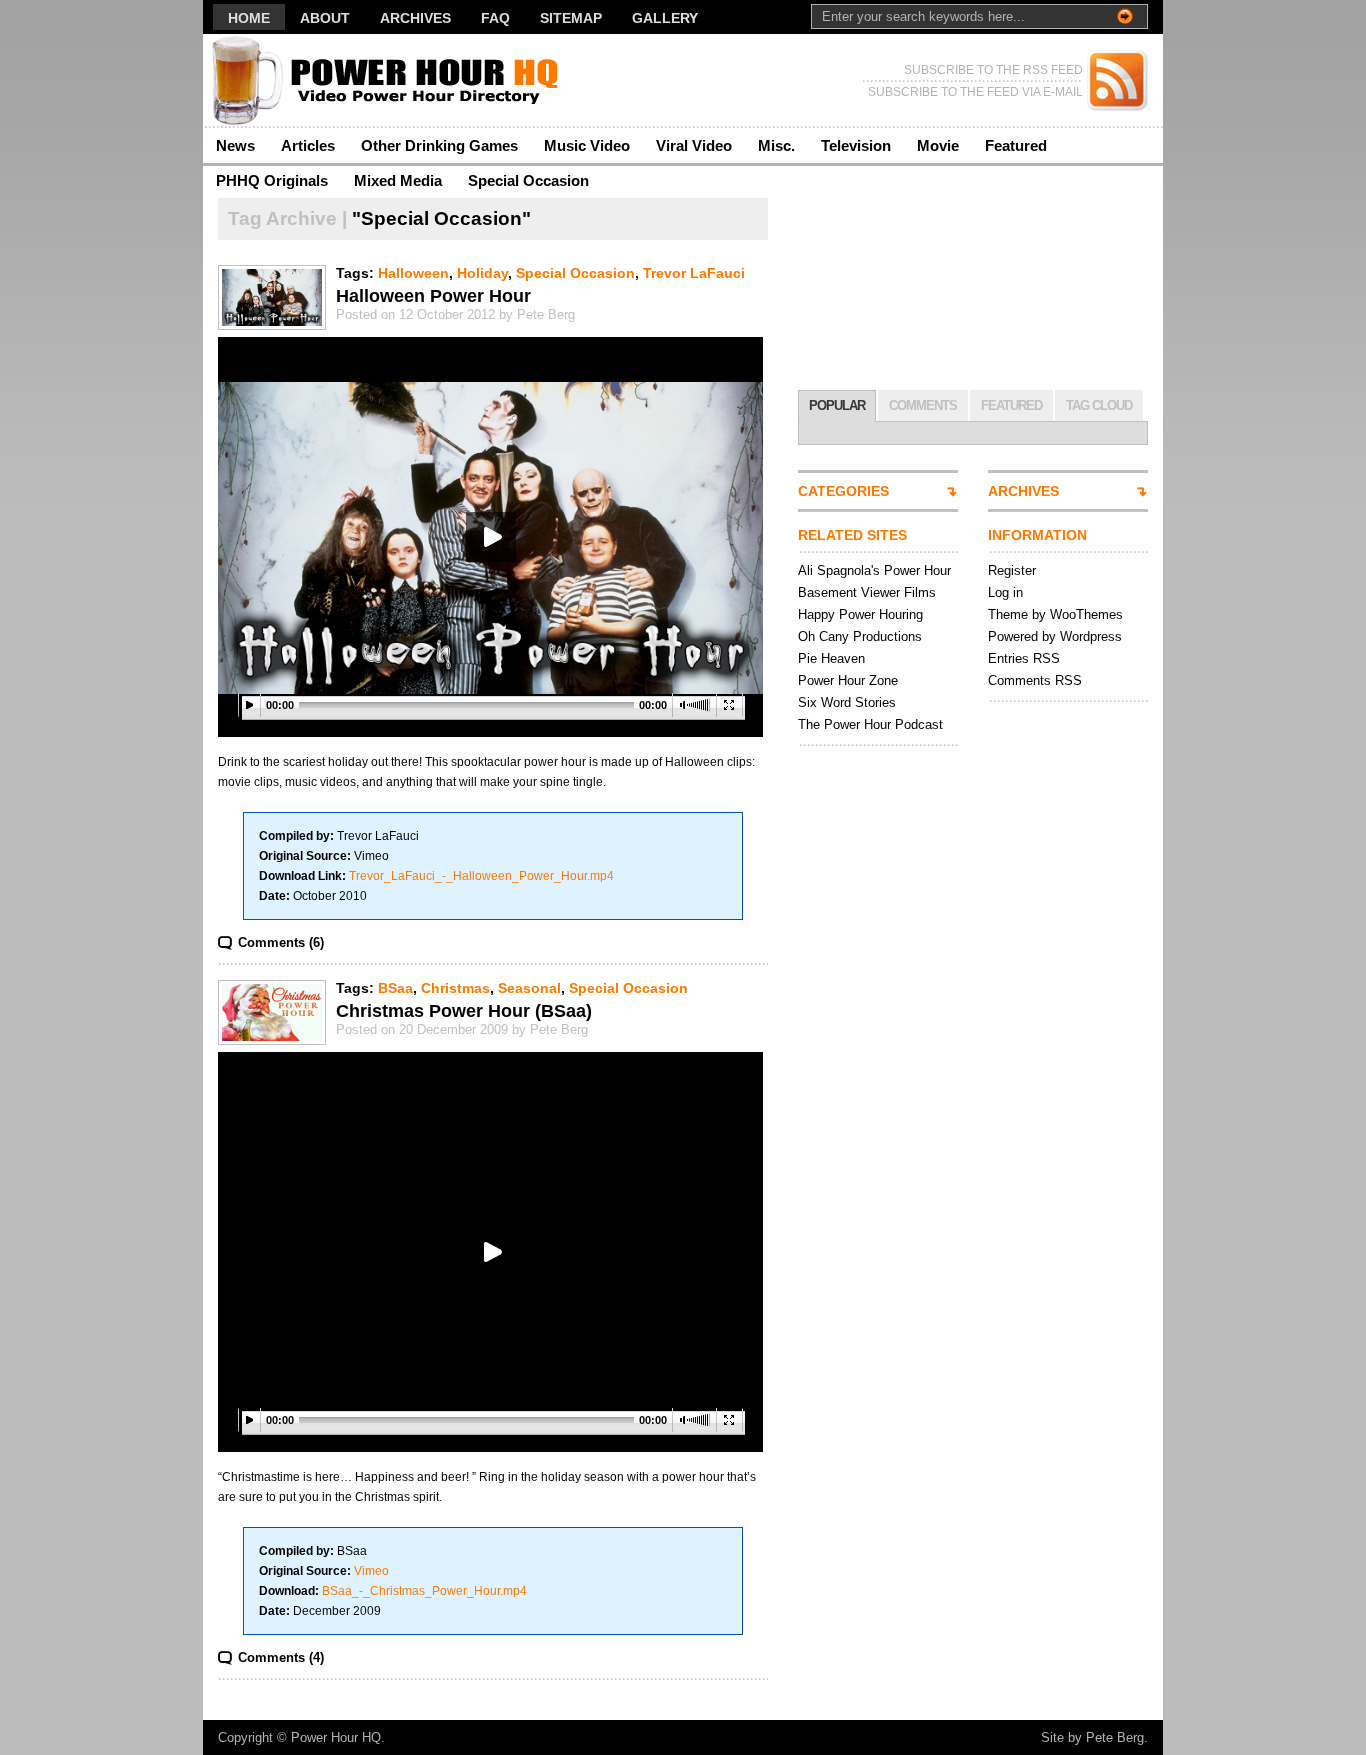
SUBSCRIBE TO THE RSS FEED (993, 70)
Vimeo (371, 1571)
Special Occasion (528, 180)
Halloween (413, 273)
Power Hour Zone (848, 680)
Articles (308, 145)
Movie (938, 145)
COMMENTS (923, 405)
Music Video (587, 145)
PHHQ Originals (272, 180)
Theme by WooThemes (1055, 614)
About (325, 18)
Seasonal (529, 988)
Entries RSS (1024, 658)
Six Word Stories (847, 702)
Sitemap (571, 18)
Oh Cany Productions (860, 636)
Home (249, 18)
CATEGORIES (843, 491)
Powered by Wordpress (1055, 636)
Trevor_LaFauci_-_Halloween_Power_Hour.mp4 (481, 876)
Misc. (776, 145)
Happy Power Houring (860, 614)
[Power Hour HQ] (397, 80)
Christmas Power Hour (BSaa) (464, 1011)
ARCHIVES (1023, 491)
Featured (1016, 145)
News (235, 145)
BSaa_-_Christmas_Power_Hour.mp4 (424, 1591)
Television (856, 145)
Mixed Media (398, 180)
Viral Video (694, 145)
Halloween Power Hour (433, 296)
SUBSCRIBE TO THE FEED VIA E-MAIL (975, 92)
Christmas (455, 988)
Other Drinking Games (439, 145)
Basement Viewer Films (867, 592)
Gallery (665, 18)
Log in (1005, 592)
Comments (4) (281, 1657)
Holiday (482, 273)
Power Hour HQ (336, 1737)
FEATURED (1011, 405)
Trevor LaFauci (694, 273)
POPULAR (837, 405)
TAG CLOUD (1099, 405)
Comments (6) (281, 942)
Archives (415, 18)
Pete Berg (1115, 1737)
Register (1012, 570)
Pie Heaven (831, 658)
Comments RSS (1035, 680)
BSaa (395, 988)
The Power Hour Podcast (870, 724)
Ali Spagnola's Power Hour (874, 570)
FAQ (495, 18)
